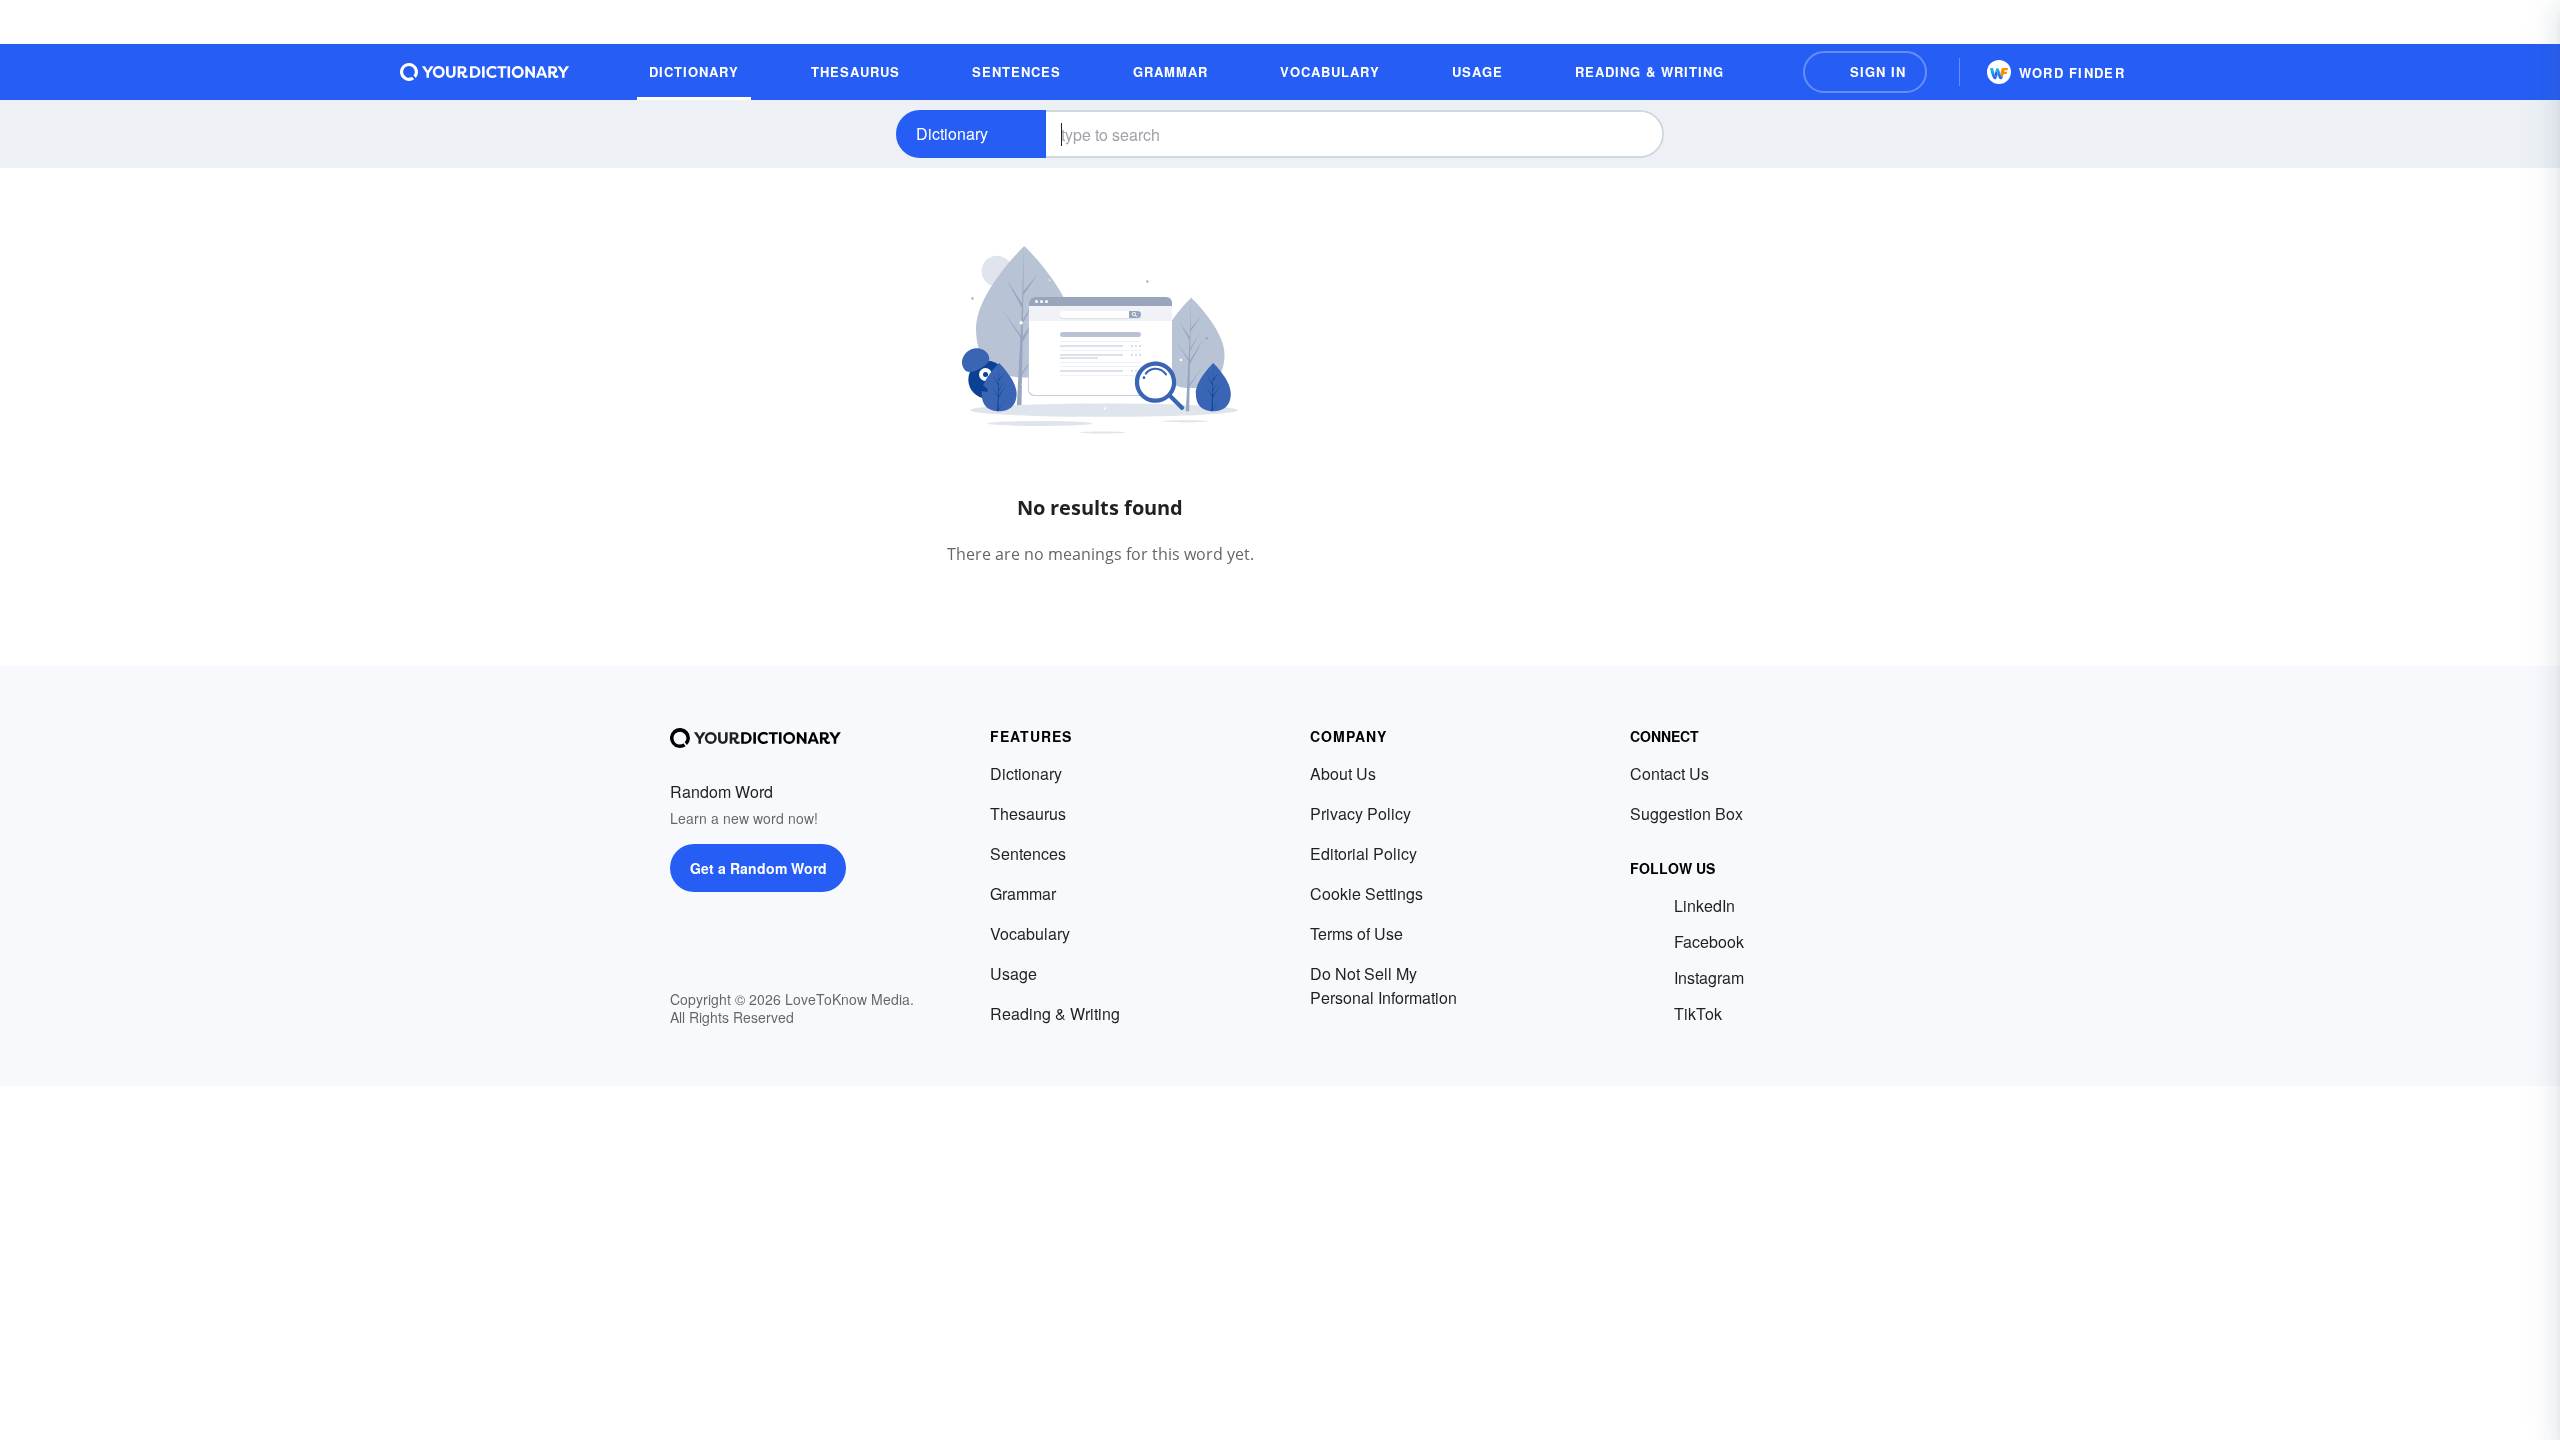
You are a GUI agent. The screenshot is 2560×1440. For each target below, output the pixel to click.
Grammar (1023, 893)
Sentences (1028, 853)
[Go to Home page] (485, 72)
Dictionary (952, 133)
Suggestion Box (1686, 813)
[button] (1865, 72)
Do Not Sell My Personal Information (1383, 985)
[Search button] (1632, 134)
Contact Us (1669, 773)
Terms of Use (1356, 933)
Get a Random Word (758, 868)
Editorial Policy (1363, 853)
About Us (1343, 773)
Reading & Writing (1055, 1013)
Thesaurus (1028, 813)
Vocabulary (1030, 933)
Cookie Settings (1366, 893)
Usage (1013, 973)
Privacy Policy (1360, 813)
